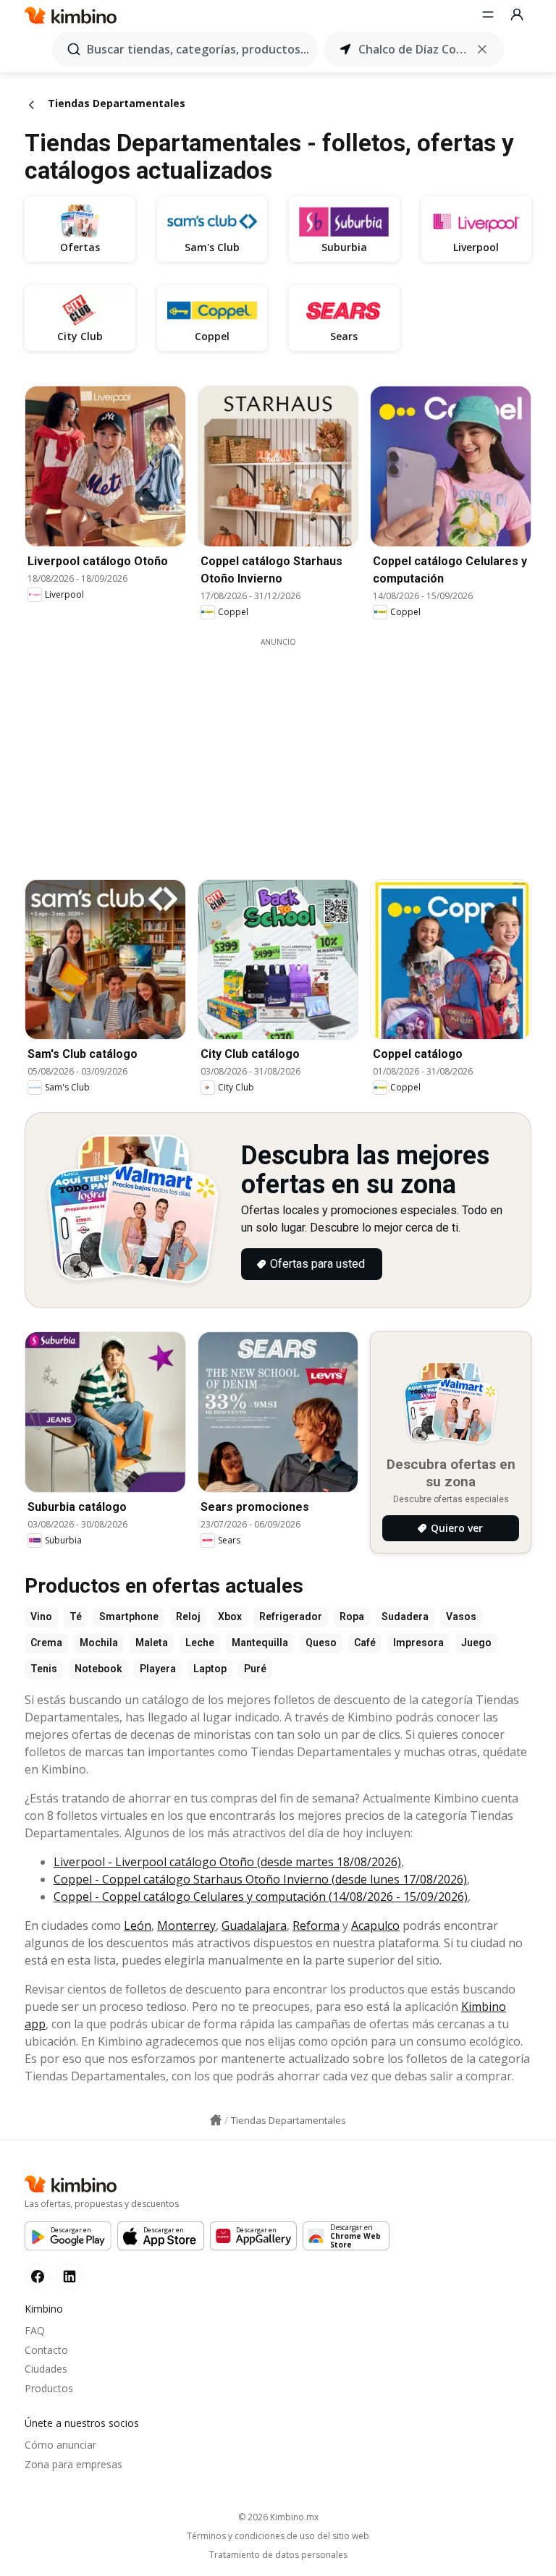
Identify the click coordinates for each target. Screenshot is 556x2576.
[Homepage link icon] (216, 2120)
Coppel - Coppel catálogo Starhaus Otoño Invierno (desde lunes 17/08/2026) (260, 1879)
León (138, 1925)
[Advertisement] (289, 749)
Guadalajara (254, 1925)
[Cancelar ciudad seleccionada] (482, 49)
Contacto (46, 2350)
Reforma (316, 1925)
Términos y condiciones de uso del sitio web (278, 2536)
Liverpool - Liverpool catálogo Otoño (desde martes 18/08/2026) (227, 1862)
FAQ (35, 2330)
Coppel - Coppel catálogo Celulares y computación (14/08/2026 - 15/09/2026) (261, 1897)
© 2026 (278, 2517)
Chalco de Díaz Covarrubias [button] (414, 49)
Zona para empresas (73, 2464)
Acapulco (375, 1925)
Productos (49, 2388)
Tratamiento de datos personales (278, 2555)
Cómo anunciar (60, 2445)
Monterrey (186, 1925)
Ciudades (46, 2369)
